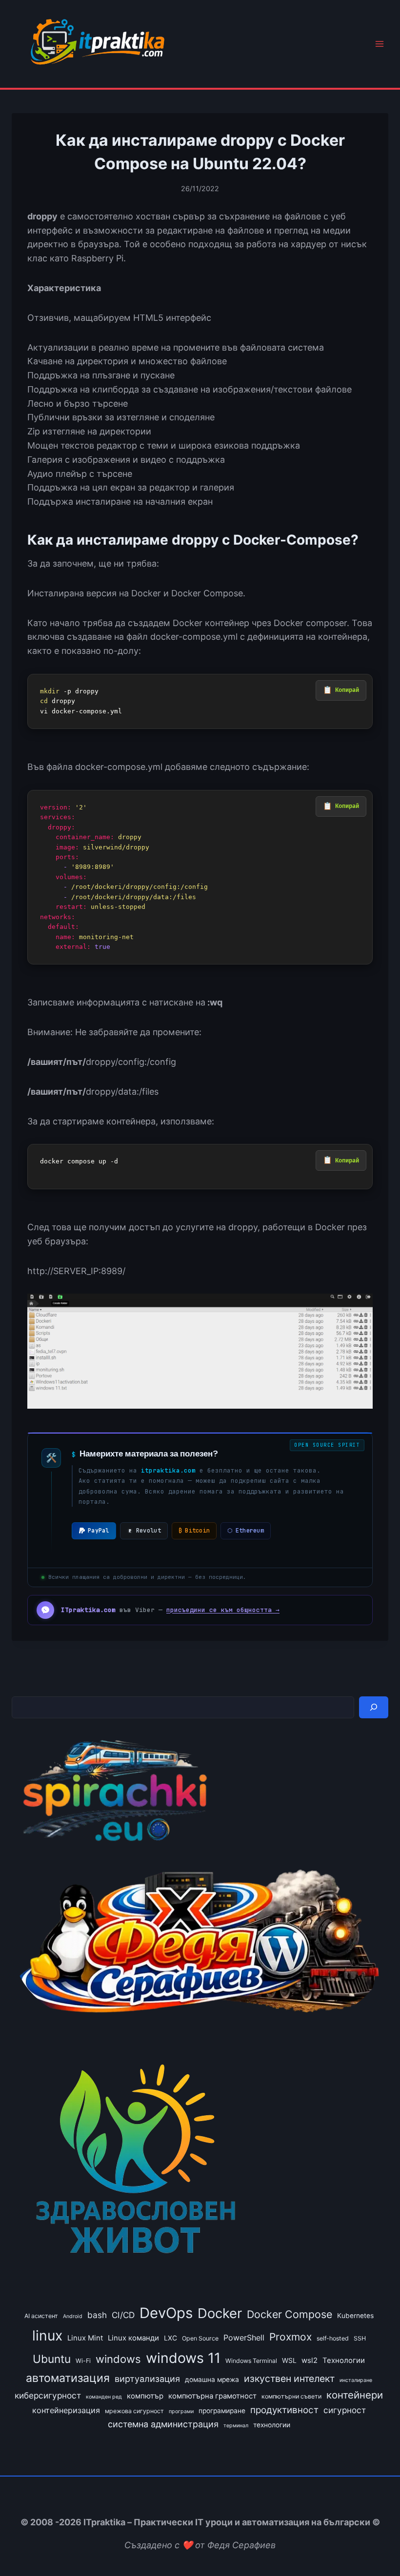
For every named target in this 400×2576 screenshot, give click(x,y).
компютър (145, 2396)
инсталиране (356, 2380)
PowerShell (244, 2338)
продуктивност (284, 2410)
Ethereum (246, 1531)
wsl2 (310, 2360)
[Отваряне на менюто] (379, 44)
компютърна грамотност (212, 2396)
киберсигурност (48, 2395)
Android (73, 2316)
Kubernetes (355, 2316)
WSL (289, 2360)
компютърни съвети (291, 2396)
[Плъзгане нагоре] (375, 2546)
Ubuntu (52, 2359)
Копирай (347, 690)
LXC (170, 2338)
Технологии (344, 2360)
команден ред (104, 2397)
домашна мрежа (212, 2379)
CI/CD (123, 2315)
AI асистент (41, 2316)
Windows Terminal (251, 2361)
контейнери (355, 2395)
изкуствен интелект (289, 2379)
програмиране (222, 2411)
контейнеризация (66, 2410)
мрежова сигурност (134, 2411)
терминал (236, 2426)
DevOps (166, 2313)
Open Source (200, 2338)
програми (181, 2411)
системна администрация (163, 2424)
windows (118, 2359)
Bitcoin (194, 1531)
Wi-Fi (83, 2361)
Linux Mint (85, 2338)
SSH (360, 2338)
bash (97, 2315)
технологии (272, 2425)
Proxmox (290, 2337)
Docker (220, 2313)
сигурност (345, 2410)
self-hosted (333, 2338)
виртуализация (147, 2379)
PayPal (99, 1531)
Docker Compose (290, 2314)
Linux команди (133, 2338)
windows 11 (183, 2358)
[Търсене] (374, 1707)
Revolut (149, 1531)
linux (47, 2336)
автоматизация (68, 2378)
